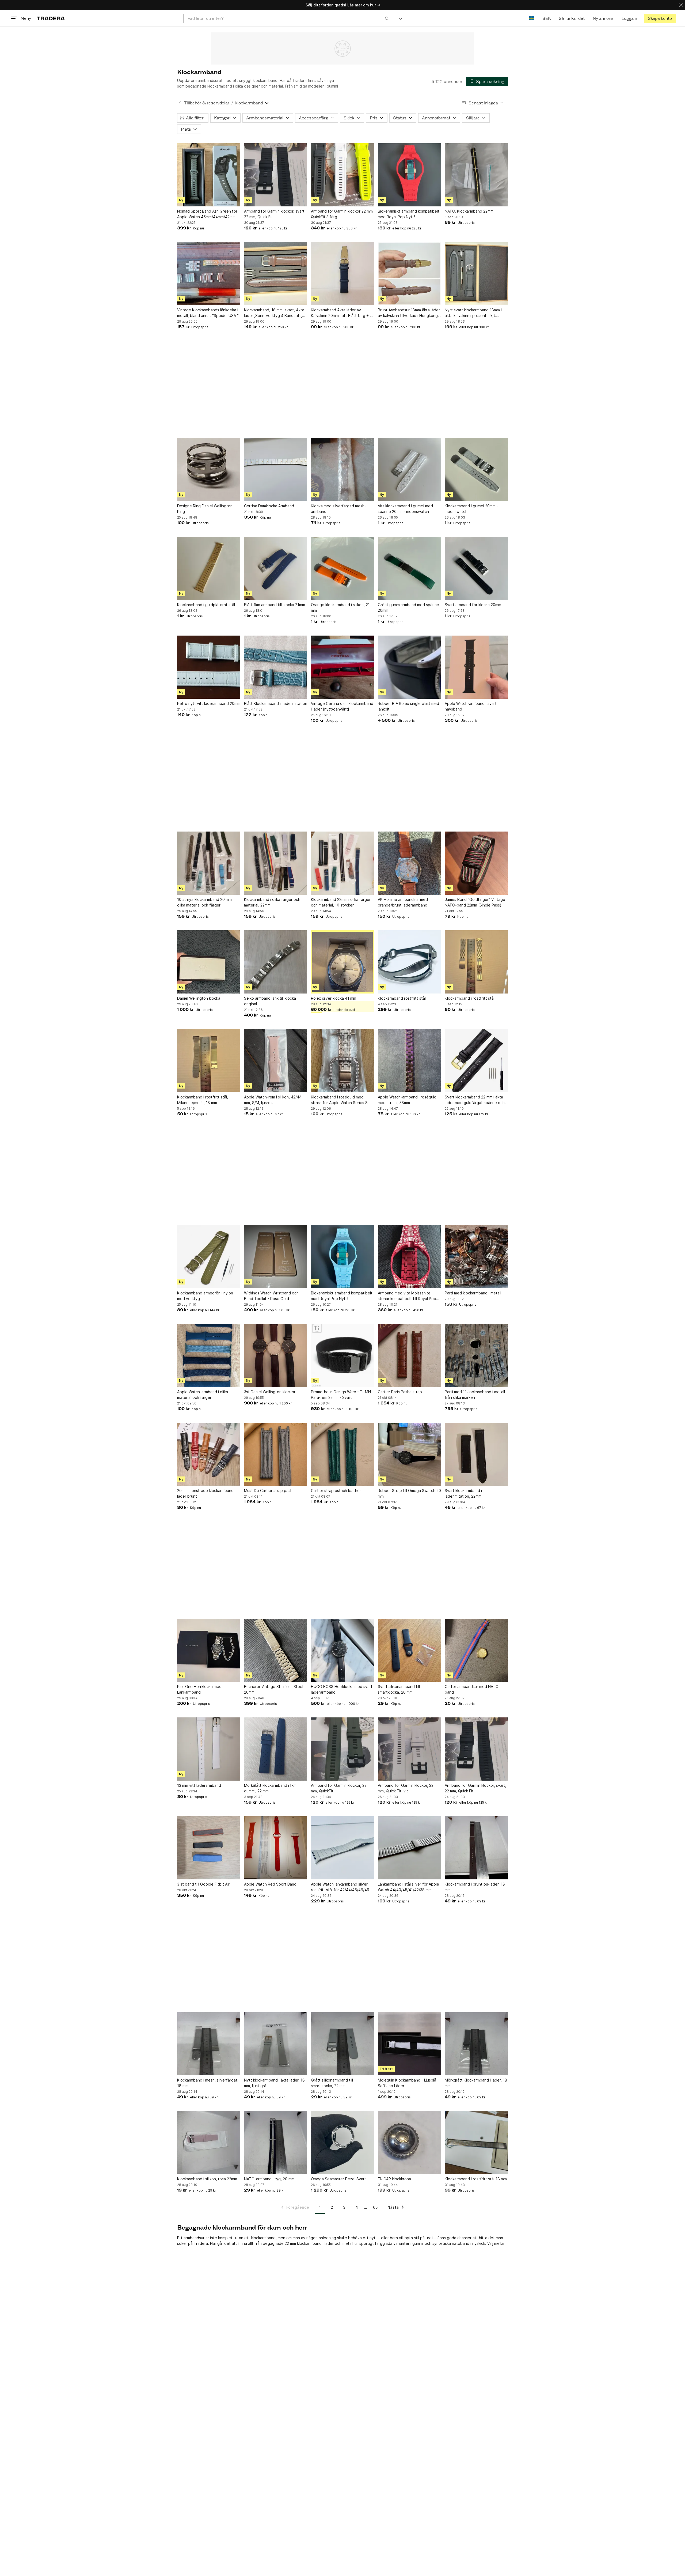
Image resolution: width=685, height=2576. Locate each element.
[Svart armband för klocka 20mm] (476, 568)
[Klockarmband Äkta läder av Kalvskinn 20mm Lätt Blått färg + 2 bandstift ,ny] (342, 274)
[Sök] (387, 18)
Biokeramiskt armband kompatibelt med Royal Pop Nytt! (409, 214)
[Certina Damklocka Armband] (276, 470)
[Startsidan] (51, 18)
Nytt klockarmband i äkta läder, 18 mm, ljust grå (274, 2083)
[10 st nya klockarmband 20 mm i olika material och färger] (209, 863)
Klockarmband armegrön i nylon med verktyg (205, 1296)
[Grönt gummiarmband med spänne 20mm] (409, 568)
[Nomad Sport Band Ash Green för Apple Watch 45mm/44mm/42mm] (209, 175)
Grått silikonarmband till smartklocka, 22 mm (332, 2083)
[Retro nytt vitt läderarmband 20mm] (209, 667)
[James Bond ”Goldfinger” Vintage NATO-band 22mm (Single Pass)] (476, 863)
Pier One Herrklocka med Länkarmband (199, 1689)
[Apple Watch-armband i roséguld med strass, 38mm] (409, 1061)
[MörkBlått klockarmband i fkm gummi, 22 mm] (276, 1749)
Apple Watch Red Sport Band (270, 1884)
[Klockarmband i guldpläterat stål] (209, 568)
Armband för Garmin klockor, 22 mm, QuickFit (339, 1788)
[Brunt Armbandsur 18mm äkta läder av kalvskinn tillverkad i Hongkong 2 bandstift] (409, 274)
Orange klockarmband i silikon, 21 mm (340, 607)
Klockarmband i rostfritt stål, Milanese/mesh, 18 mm (203, 1100)
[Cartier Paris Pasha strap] (409, 1355)
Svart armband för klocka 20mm (473, 605)
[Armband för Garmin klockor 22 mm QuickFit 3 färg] (342, 175)
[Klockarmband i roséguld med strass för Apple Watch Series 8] (342, 1061)
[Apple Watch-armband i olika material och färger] (209, 1355)
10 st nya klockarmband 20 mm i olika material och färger (205, 902)
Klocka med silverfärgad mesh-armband (338, 509)
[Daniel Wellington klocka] (209, 962)
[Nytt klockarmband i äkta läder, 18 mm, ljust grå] (276, 2044)
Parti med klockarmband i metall (473, 1293)
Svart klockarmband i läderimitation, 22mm (463, 1493)
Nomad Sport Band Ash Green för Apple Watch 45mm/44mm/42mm (207, 214)
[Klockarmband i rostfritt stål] (476, 962)
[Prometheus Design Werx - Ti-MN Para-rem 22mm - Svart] (342, 1355)
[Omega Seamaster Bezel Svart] (342, 2143)
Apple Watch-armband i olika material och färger (203, 1395)
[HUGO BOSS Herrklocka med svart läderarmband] (342, 1650)
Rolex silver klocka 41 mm (334, 998)
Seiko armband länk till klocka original (270, 1001)
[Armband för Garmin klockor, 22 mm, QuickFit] (342, 1749)
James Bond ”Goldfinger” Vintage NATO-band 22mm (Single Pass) (475, 902)
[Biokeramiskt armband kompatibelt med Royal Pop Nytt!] (409, 175)
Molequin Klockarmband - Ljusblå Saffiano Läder (407, 2083)
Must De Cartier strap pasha (269, 1491)
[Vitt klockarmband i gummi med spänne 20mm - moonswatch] (409, 470)
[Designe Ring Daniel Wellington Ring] (209, 470)
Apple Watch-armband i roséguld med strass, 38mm (407, 1100)
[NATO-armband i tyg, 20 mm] (276, 2143)
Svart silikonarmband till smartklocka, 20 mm (399, 1689)
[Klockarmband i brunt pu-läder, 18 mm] (476, 1848)
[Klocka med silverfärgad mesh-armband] (342, 470)
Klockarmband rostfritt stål (402, 998)
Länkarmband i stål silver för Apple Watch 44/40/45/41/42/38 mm (408, 1887)
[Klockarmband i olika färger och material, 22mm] (276, 863)
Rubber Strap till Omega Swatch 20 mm (409, 1493)
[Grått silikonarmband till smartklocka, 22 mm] (342, 2044)
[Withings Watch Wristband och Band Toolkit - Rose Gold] (276, 1257)
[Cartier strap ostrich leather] (342, 1454)
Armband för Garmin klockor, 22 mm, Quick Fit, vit (406, 1788)
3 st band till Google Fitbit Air (203, 1884)
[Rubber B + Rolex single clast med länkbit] (409, 667)
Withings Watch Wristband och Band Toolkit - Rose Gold (271, 1296)
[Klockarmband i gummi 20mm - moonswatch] (476, 470)
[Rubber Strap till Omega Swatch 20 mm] (409, 1454)
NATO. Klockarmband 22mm (469, 211)
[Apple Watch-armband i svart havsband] (476, 667)
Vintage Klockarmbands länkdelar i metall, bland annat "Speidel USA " (208, 313)
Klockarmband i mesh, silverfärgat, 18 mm (208, 2083)
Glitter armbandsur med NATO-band (472, 1689)
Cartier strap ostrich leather (336, 1491)
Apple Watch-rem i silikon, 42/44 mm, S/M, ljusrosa (273, 1100)
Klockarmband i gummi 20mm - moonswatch (471, 509)
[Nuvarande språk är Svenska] (532, 18)
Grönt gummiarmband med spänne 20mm (408, 607)
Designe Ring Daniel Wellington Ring (205, 509)
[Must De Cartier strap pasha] (276, 1454)
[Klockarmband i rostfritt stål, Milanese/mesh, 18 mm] (209, 1061)
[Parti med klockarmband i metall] (476, 1257)
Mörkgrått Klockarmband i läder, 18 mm (476, 2083)
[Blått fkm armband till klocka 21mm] (276, 568)
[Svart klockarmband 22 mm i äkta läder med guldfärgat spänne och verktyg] (476, 1061)
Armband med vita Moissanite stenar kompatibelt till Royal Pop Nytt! (407, 1296)
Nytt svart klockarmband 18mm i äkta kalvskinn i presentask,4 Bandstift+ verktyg (473, 313)
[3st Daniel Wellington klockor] (276, 1355)
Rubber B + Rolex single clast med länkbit (408, 706)
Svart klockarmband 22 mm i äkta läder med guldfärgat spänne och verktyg (475, 1100)
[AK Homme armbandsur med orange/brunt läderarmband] (409, 863)
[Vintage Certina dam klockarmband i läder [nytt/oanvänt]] (342, 667)
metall (348, 2243)
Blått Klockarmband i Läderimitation (276, 703)
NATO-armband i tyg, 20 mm (269, 2179)
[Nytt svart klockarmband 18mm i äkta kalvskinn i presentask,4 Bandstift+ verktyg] (476, 274)
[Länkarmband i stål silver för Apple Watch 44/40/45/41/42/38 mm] (409, 1848)
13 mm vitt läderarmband (199, 1785)
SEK (547, 18)
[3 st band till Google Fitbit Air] (209, 1848)
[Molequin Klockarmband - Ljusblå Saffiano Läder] (409, 2044)
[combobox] (288, 18)
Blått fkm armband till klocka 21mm (275, 605)
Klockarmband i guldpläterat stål (206, 605)
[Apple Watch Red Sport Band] (276, 1848)
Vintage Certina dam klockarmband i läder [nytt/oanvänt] (342, 706)
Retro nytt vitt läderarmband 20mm (209, 703)
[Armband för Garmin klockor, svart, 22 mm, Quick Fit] (276, 175)
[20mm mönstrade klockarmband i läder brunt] (209, 1454)
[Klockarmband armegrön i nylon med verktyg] (209, 1257)
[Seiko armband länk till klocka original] (276, 962)
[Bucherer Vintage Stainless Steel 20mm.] (276, 1650)
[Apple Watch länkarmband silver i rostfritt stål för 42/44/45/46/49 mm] (342, 1848)
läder (329, 2243)
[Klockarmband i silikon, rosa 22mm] (209, 2143)
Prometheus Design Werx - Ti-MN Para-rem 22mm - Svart (341, 1395)
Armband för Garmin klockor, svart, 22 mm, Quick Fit (275, 214)
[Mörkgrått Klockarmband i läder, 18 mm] (476, 2044)
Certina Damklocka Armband (269, 506)
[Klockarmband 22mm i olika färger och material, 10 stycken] (342, 863)
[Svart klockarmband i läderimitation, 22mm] (476, 1454)
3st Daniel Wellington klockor (270, 1392)
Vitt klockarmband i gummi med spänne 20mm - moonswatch (405, 509)
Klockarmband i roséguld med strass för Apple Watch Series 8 (339, 1100)
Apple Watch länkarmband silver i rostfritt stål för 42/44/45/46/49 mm (340, 1887)
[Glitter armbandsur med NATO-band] (476, 1650)
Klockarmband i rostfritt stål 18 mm (476, 2179)
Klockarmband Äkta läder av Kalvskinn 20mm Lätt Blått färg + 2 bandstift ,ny (341, 313)
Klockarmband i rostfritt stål (470, 998)
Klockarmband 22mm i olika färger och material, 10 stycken (341, 902)
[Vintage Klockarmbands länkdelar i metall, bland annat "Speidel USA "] (209, 274)
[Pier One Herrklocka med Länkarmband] (209, 1650)
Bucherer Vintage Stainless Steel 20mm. (274, 1689)
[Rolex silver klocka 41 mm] (342, 962)
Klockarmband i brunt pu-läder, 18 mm (475, 1887)
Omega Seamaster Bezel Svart (338, 2179)
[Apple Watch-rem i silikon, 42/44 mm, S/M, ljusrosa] (276, 1061)
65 (375, 2207)
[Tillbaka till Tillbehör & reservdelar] (180, 103)
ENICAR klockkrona (394, 2179)
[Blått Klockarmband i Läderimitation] (276, 667)
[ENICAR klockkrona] (409, 2143)
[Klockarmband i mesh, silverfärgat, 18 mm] (209, 2044)
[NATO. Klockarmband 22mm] (476, 175)
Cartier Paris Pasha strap (400, 1392)
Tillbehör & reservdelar (207, 103)
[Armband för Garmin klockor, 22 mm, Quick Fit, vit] (409, 1749)
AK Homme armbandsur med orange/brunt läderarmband (403, 902)
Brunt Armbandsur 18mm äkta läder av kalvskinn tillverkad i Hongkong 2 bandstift (409, 313)
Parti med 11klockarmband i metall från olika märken (475, 1395)
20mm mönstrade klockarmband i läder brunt (206, 1493)
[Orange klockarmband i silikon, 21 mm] (342, 568)
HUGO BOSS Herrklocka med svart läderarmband (342, 1689)
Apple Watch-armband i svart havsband (471, 706)
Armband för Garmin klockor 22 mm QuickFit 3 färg (342, 214)
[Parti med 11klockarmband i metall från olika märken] (476, 1355)
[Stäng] (681, 5)
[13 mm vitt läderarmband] (209, 1749)
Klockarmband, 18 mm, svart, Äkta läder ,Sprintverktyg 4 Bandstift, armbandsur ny (274, 313)
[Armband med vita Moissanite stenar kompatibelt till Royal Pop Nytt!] (409, 1257)
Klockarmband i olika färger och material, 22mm (272, 902)
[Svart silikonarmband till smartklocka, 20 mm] (409, 1650)
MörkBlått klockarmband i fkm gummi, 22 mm (270, 1788)
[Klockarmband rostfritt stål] (409, 962)
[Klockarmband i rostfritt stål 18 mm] (476, 2143)
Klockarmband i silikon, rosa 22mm (207, 2179)
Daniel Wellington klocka (199, 998)
